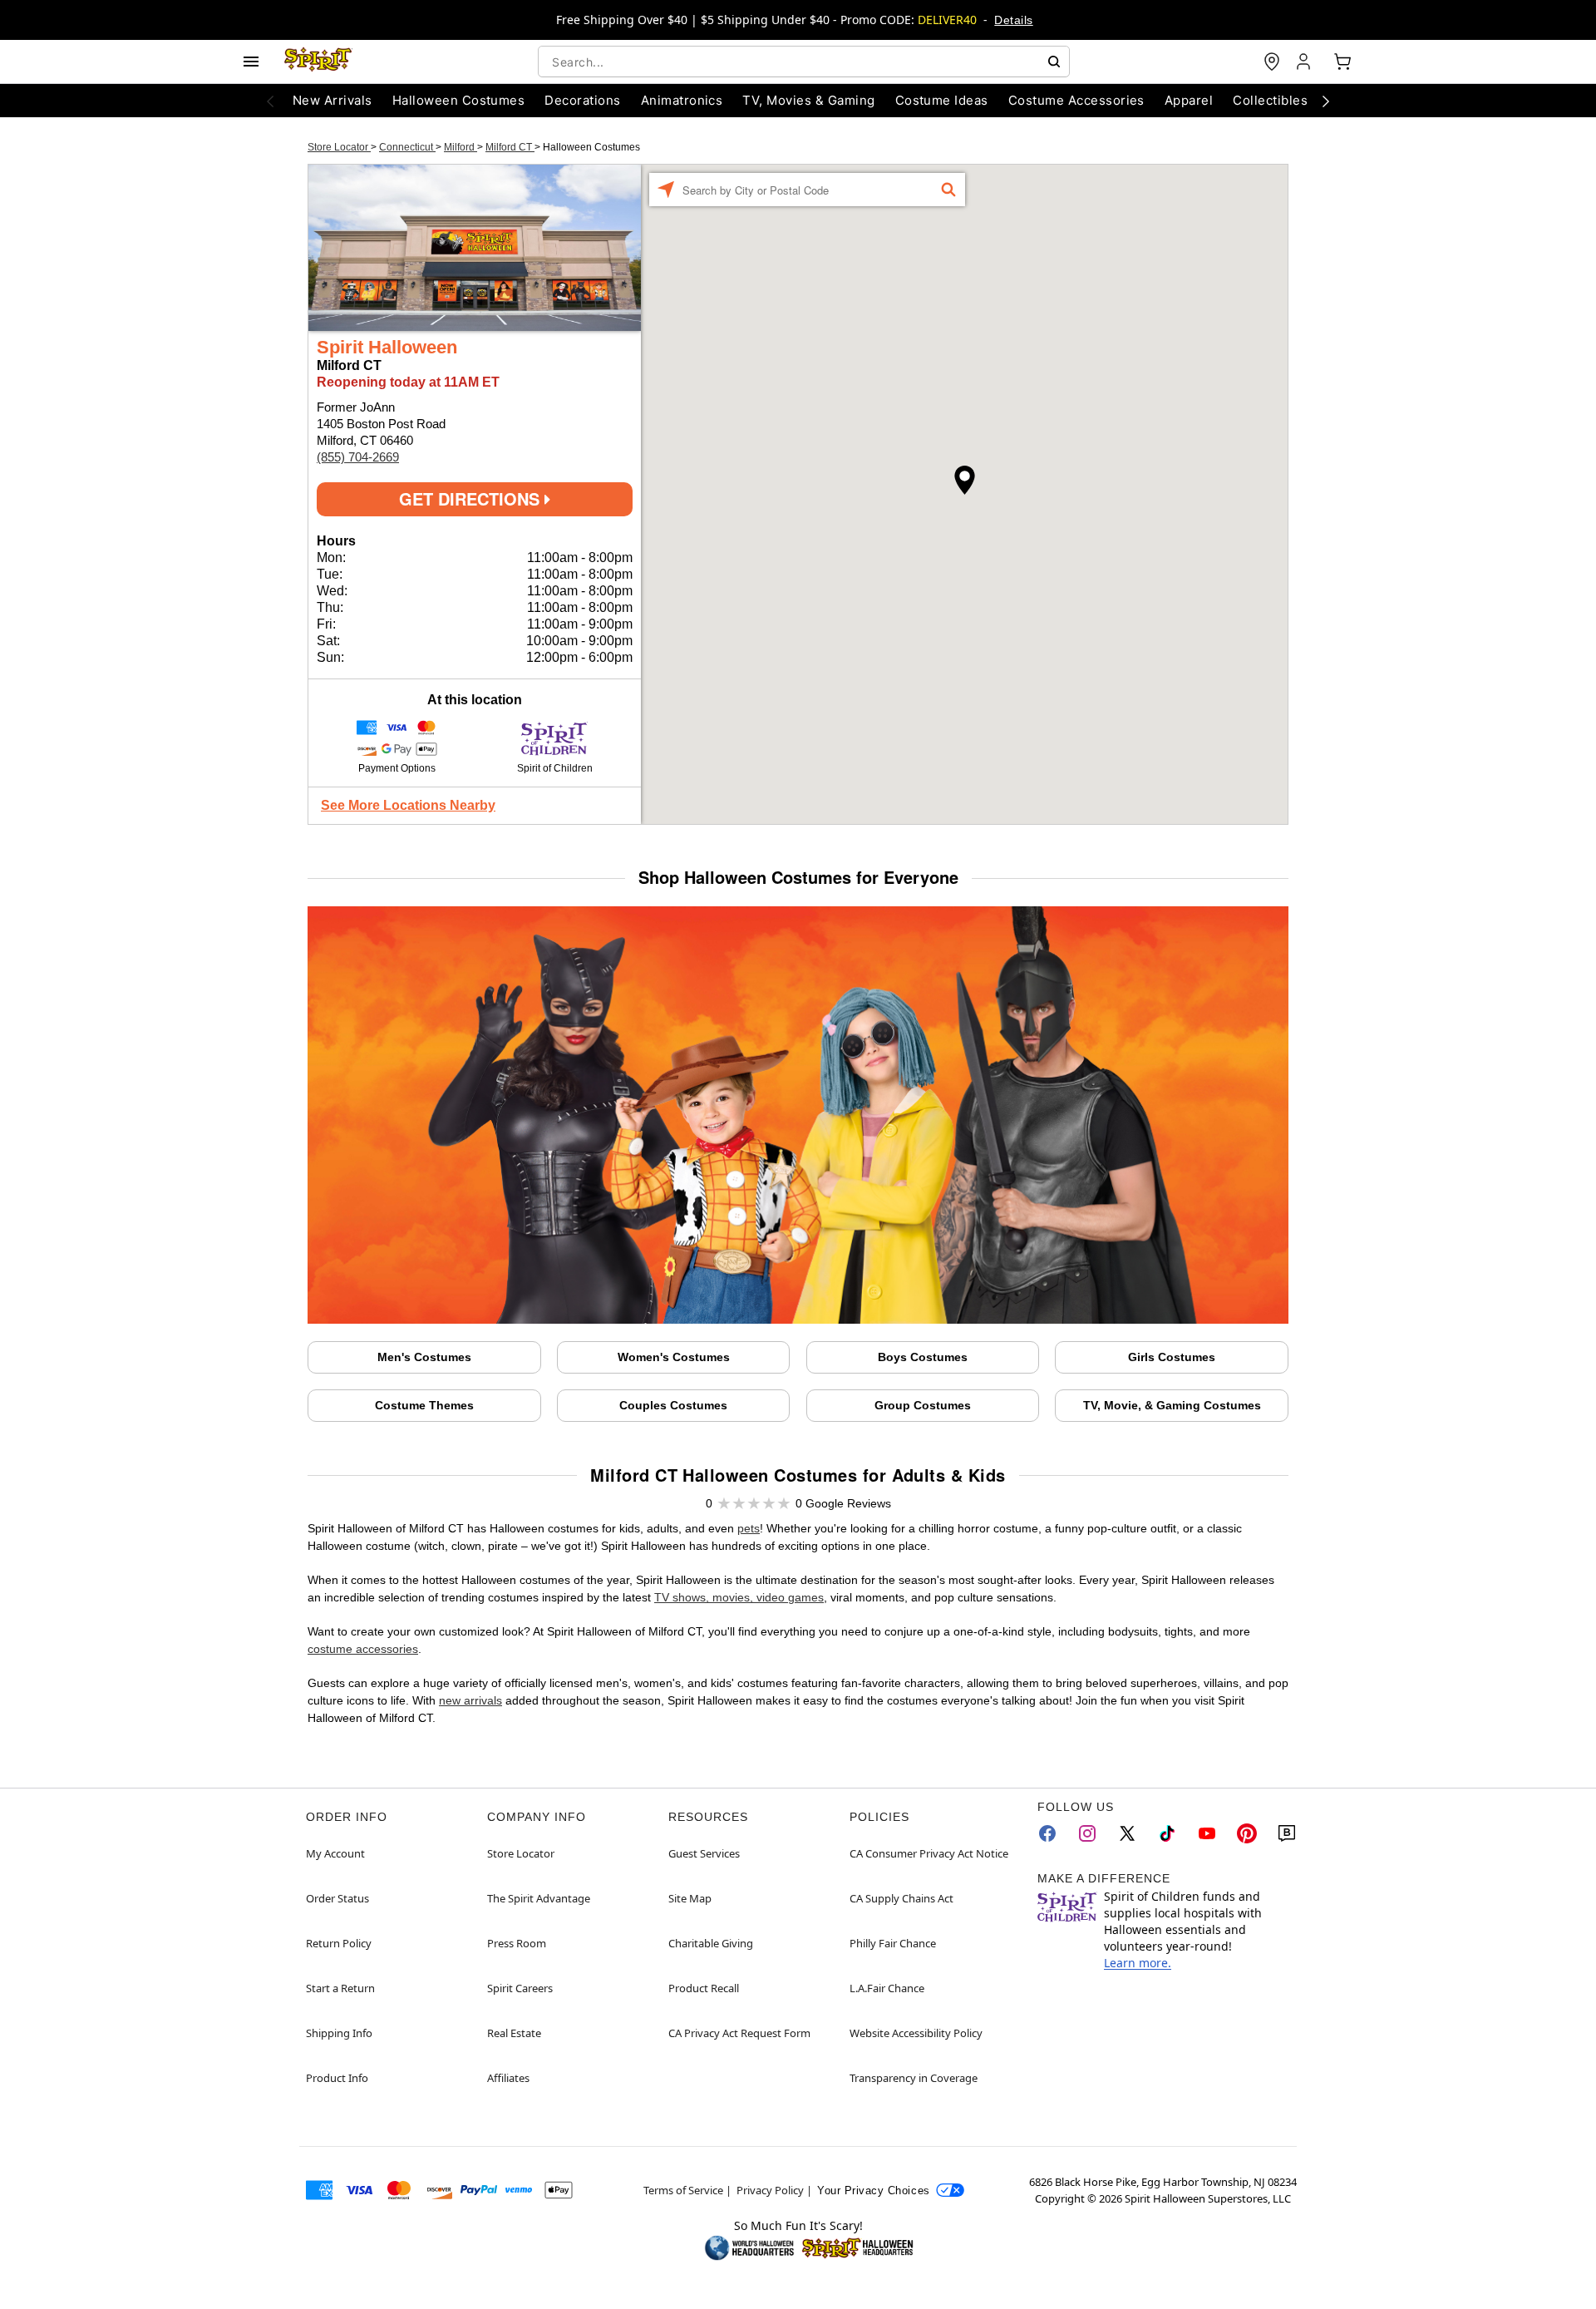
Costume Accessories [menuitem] (1076, 100)
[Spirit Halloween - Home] (318, 62)
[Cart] (1342, 62)
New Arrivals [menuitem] (332, 100)
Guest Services (704, 1853)
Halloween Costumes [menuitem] (459, 100)
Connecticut (407, 147)
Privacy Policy (770, 2190)
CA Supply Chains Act (901, 1898)
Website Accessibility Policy (916, 2033)
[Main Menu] (251, 62)
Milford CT (510, 147)
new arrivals (470, 1700)
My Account (335, 1853)
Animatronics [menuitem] (682, 100)
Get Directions (472, 498)
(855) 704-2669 (358, 457)
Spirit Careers (520, 1988)
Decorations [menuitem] (582, 100)
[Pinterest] (1247, 1833)
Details (1013, 20)
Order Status (337, 1898)
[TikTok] (1167, 1833)
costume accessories (363, 1649)
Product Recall (704, 1988)
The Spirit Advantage (539, 1898)
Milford (461, 147)
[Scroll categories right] (1326, 101)
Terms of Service (683, 2190)
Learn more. (1138, 1963)
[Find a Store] (1272, 62)
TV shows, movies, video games (739, 1597)
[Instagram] (1087, 1833)
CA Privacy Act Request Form (739, 2033)
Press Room (517, 1943)
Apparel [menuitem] (1189, 100)
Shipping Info (339, 2033)
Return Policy (339, 1943)
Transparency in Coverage (914, 2078)
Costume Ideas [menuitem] (942, 100)
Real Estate (514, 2033)
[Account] (1305, 62)
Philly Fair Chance (893, 1943)
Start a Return (340, 1988)
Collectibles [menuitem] (1270, 100)
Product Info (337, 2078)
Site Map (690, 1898)
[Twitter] (1127, 1833)
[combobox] (804, 62)
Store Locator (339, 147)
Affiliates (508, 2078)
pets (749, 1528)
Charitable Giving (711, 1943)
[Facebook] (1047, 1833)
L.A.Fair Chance (887, 1988)
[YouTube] (1207, 1833)
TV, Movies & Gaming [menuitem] (808, 100)
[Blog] (1287, 1833)
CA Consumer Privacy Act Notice (929, 1853)
